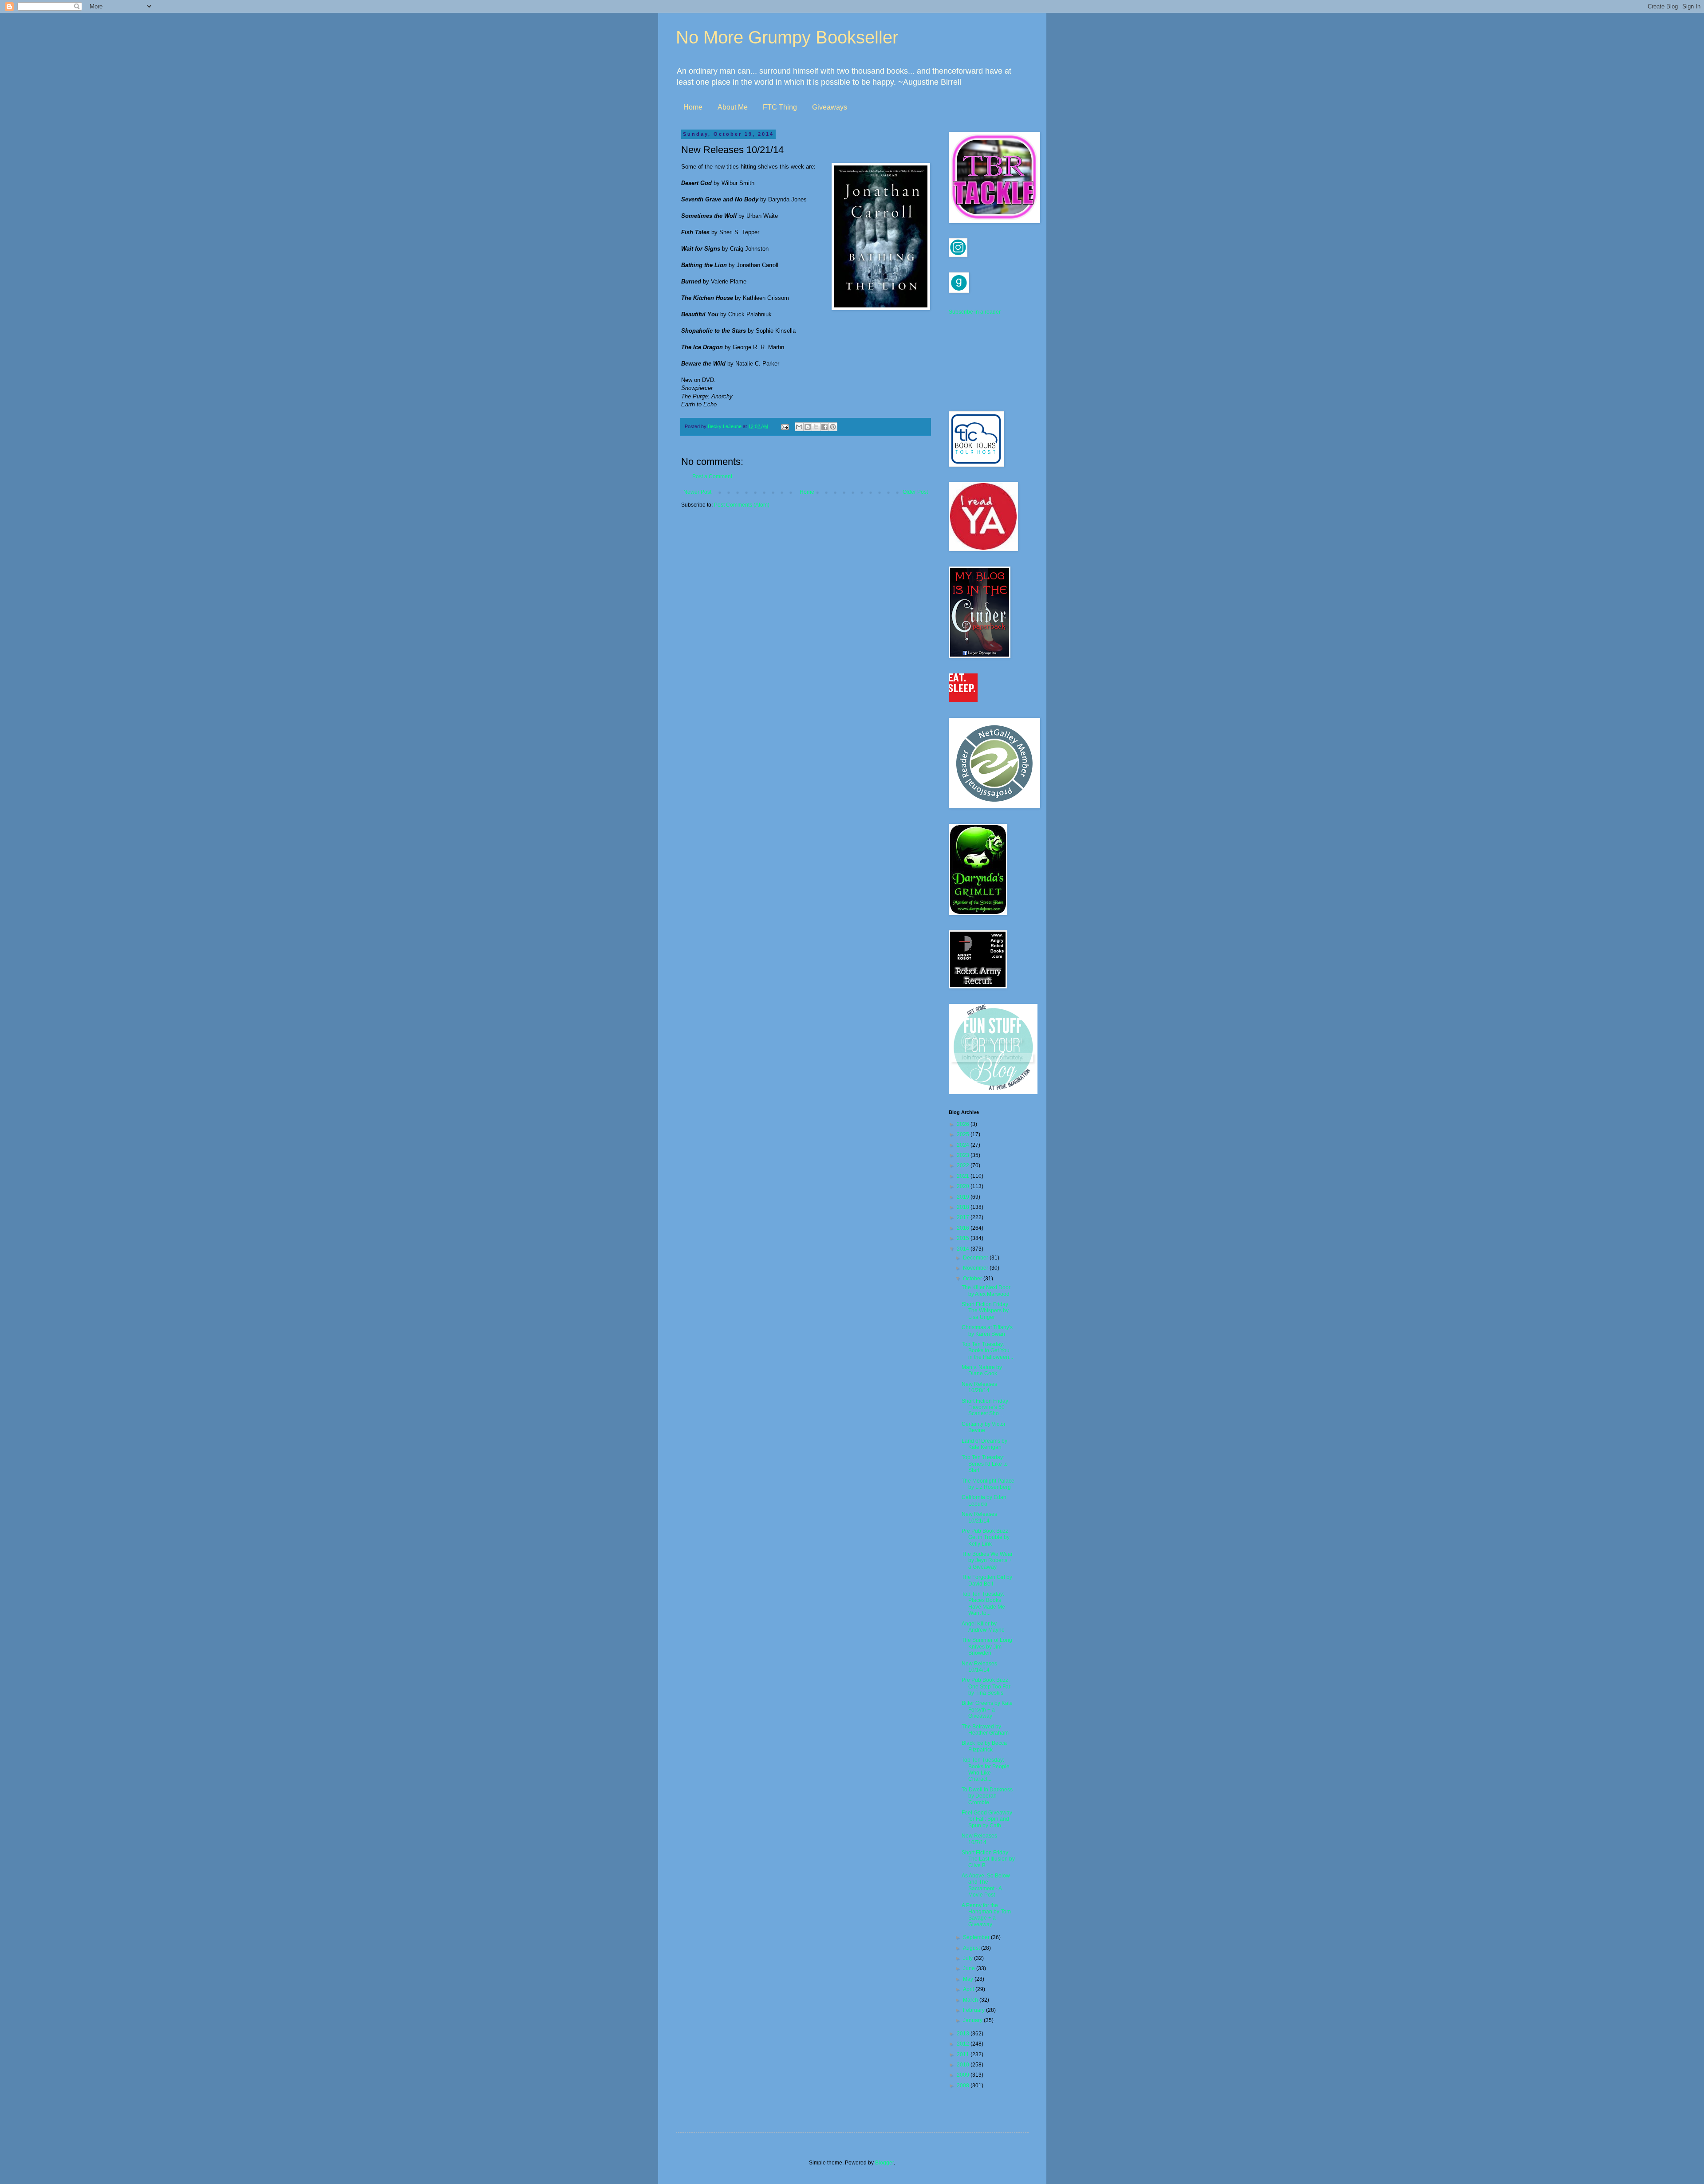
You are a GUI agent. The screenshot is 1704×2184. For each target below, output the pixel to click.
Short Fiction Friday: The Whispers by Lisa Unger (986, 1311)
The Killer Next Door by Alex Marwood (986, 1291)
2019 (964, 1197)
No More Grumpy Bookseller (787, 37)
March (971, 2000)
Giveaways (830, 107)
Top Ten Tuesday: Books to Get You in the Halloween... (987, 1351)
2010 (964, 2065)
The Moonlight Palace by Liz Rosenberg (988, 1484)
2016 (964, 1228)
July (968, 1958)
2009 (964, 2075)
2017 (964, 1217)
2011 (964, 2054)
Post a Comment (712, 476)
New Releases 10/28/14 (979, 1387)
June (970, 1968)
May (969, 1979)
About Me (733, 107)
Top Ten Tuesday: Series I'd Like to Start (985, 1464)
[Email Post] (785, 426)
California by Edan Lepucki (984, 1500)
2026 (964, 1124)
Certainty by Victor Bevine (984, 1427)
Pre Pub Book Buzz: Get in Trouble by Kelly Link (986, 1537)
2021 (964, 1176)
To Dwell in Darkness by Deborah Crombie (987, 1796)
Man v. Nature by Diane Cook (982, 1370)
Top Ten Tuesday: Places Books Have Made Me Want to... (983, 1604)
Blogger (884, 2163)
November (976, 1268)
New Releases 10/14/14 (979, 1667)
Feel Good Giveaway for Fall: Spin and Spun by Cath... (987, 1819)
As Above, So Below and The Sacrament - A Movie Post (986, 1885)
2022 (964, 1165)
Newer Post (697, 492)
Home (693, 107)
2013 (964, 2034)
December (976, 1258)
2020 (964, 1186)
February (974, 2010)
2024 (964, 1145)
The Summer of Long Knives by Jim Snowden (987, 1647)
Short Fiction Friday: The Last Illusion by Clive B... (988, 1859)
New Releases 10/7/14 (979, 1839)
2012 (964, 2044)
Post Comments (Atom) (742, 505)
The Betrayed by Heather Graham (985, 1730)
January (973, 2020)
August (972, 1948)
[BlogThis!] (808, 427)
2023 (964, 1155)
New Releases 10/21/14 (979, 1517)
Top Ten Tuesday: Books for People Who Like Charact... (986, 1769)
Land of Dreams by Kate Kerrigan (984, 1444)
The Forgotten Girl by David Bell (987, 1580)
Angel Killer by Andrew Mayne (983, 1627)
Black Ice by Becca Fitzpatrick (984, 1746)
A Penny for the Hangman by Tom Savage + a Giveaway (986, 1915)
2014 (964, 1249)
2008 (964, 2086)
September (977, 1937)
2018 (964, 1207)
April (969, 1989)
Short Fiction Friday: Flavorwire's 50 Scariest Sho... (986, 1407)
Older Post (915, 492)
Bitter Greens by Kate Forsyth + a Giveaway (987, 1710)
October (973, 1279)
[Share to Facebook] (824, 427)
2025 (964, 1134)
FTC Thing (780, 107)
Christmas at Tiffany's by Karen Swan (987, 1330)
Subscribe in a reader (975, 312)
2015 (964, 1238)
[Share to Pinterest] (833, 427)
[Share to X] (816, 427)
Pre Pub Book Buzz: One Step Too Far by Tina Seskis (986, 1686)
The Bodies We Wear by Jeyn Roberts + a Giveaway (987, 1560)
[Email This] (799, 427)
